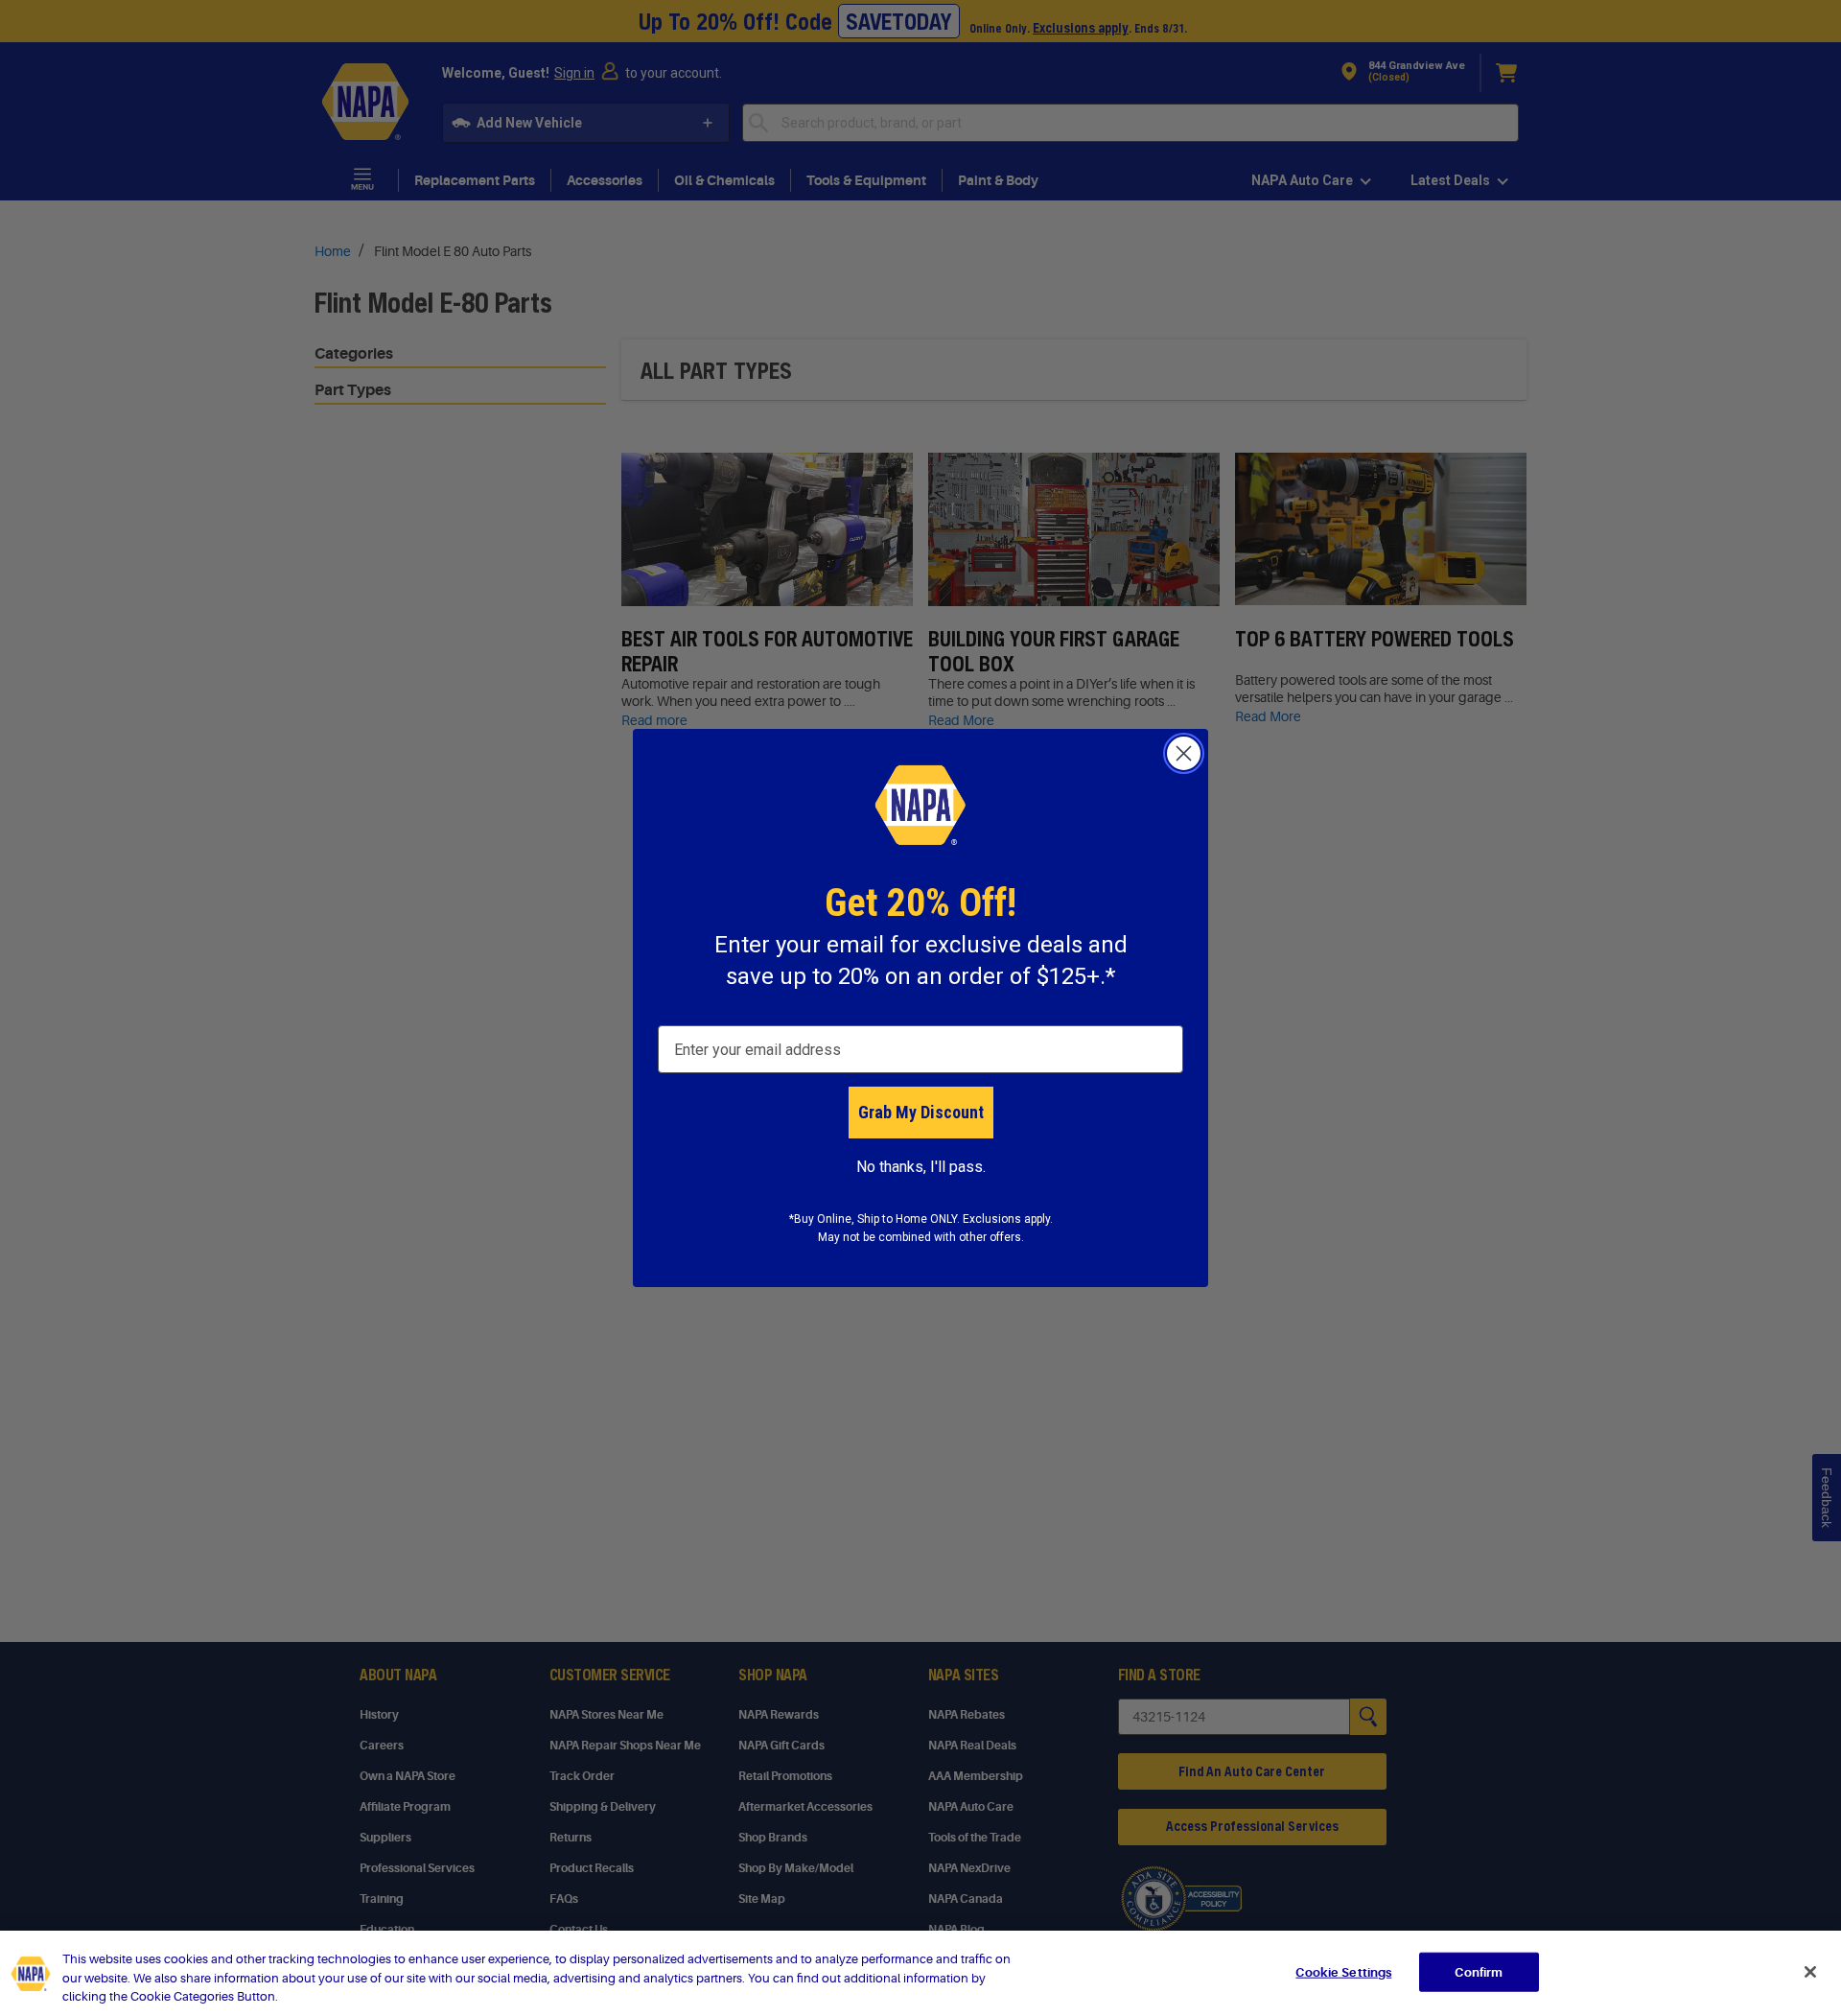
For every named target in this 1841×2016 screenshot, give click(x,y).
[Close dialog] (1184, 753)
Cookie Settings (1343, 1971)
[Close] (1810, 1972)
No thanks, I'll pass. (921, 1167)
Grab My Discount (921, 1112)
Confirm (1479, 1971)
